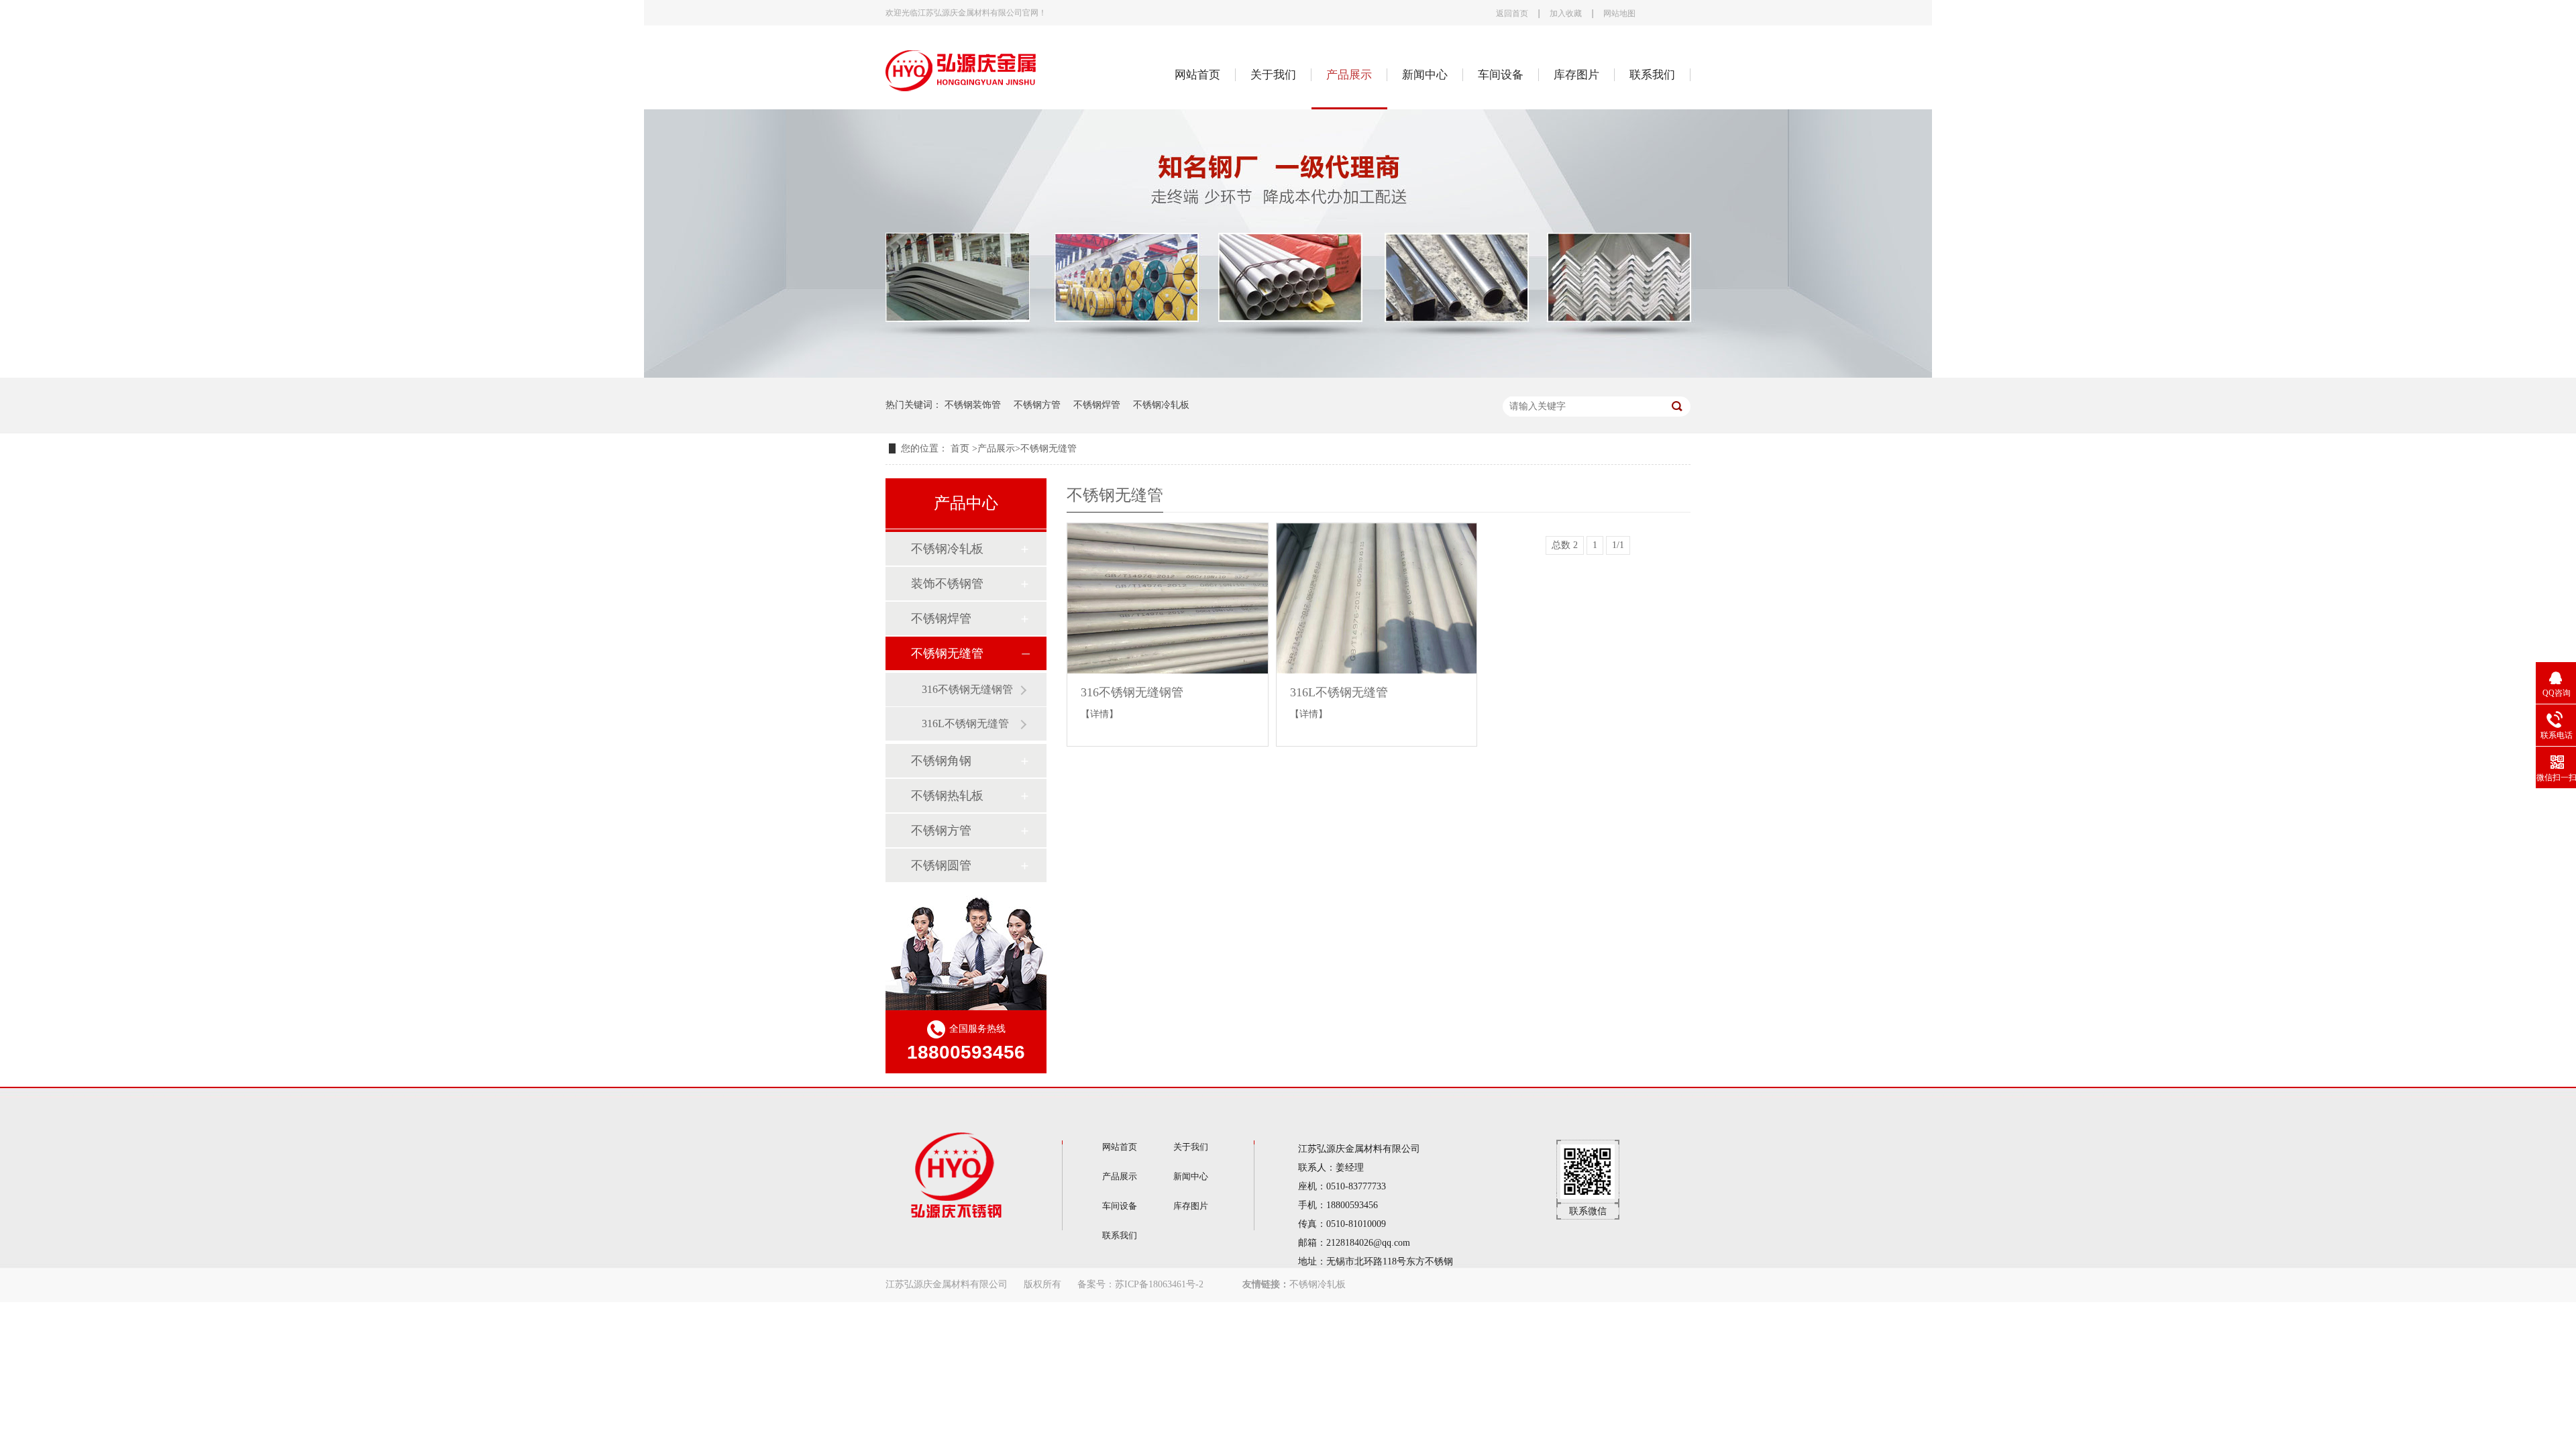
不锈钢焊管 (1097, 405)
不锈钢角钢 (941, 761)
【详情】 (1099, 714)
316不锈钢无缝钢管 (967, 689)
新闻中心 (1425, 75)
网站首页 (1197, 75)
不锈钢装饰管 (973, 405)
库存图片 (1576, 75)
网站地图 (1619, 14)
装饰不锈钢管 (947, 584)
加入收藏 (1566, 14)
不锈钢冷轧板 (1161, 405)
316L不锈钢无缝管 (965, 723)
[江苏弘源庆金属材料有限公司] (962, 98)
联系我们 (1652, 75)
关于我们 (1273, 75)
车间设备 (1501, 75)
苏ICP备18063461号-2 (1159, 1284)
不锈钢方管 (1037, 405)
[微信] (1588, 1196)
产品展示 (1349, 75)
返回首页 (1512, 14)
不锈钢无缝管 (1049, 448)
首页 (961, 448)
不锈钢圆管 (941, 865)
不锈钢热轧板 (947, 796)
